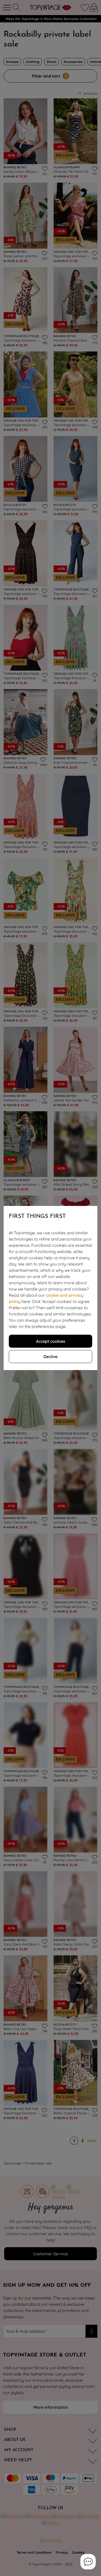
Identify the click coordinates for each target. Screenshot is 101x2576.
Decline (51, 1357)
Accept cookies (51, 1341)
